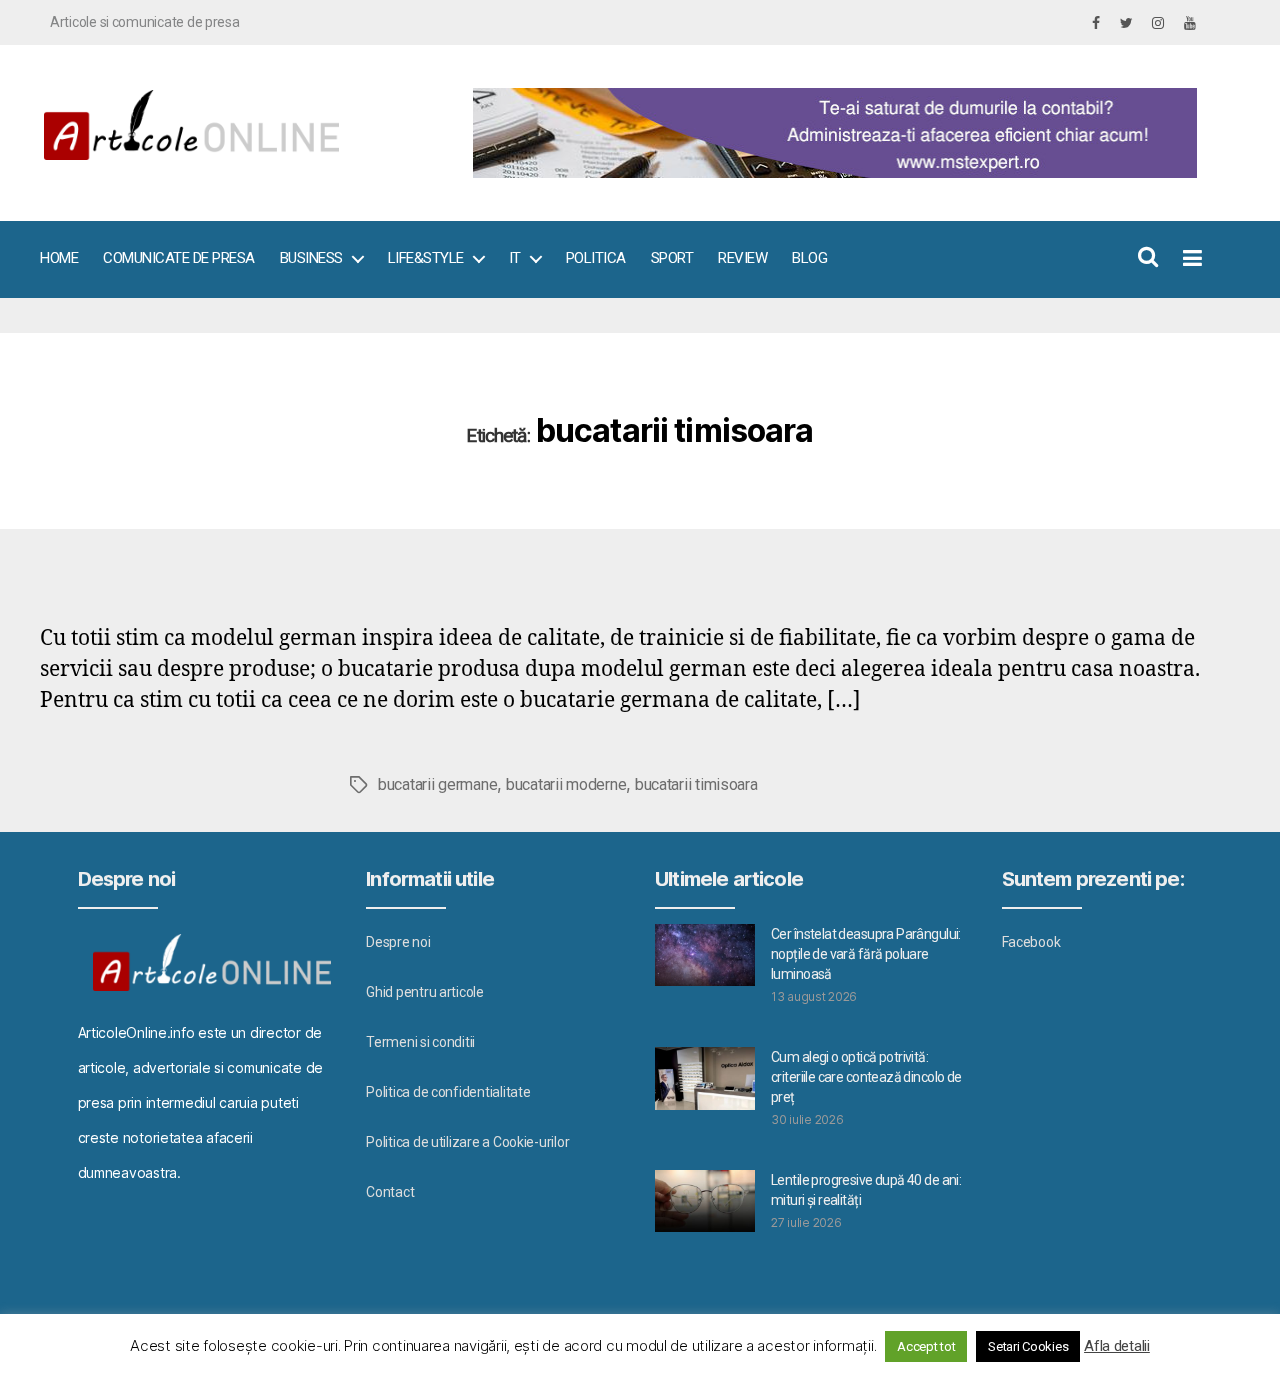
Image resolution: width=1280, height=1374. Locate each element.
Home (59, 258)
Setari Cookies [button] (1028, 1346)
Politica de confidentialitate (448, 1092)
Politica (596, 258)
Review (742, 258)
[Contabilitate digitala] (830, 133)
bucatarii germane (437, 784)
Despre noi (398, 942)
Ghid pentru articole (425, 992)
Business (311, 258)
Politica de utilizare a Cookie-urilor (467, 1142)
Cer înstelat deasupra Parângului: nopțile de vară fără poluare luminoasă (866, 954)
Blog (809, 258)
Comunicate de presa (179, 258)
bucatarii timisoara (696, 784)
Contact (390, 1192)
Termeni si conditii (420, 1042)
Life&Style (426, 258)
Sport (672, 258)
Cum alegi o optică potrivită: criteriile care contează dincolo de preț (866, 1077)
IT (515, 258)
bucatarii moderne (566, 784)
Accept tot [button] (926, 1346)
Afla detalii (1117, 1346)
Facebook (1031, 942)
